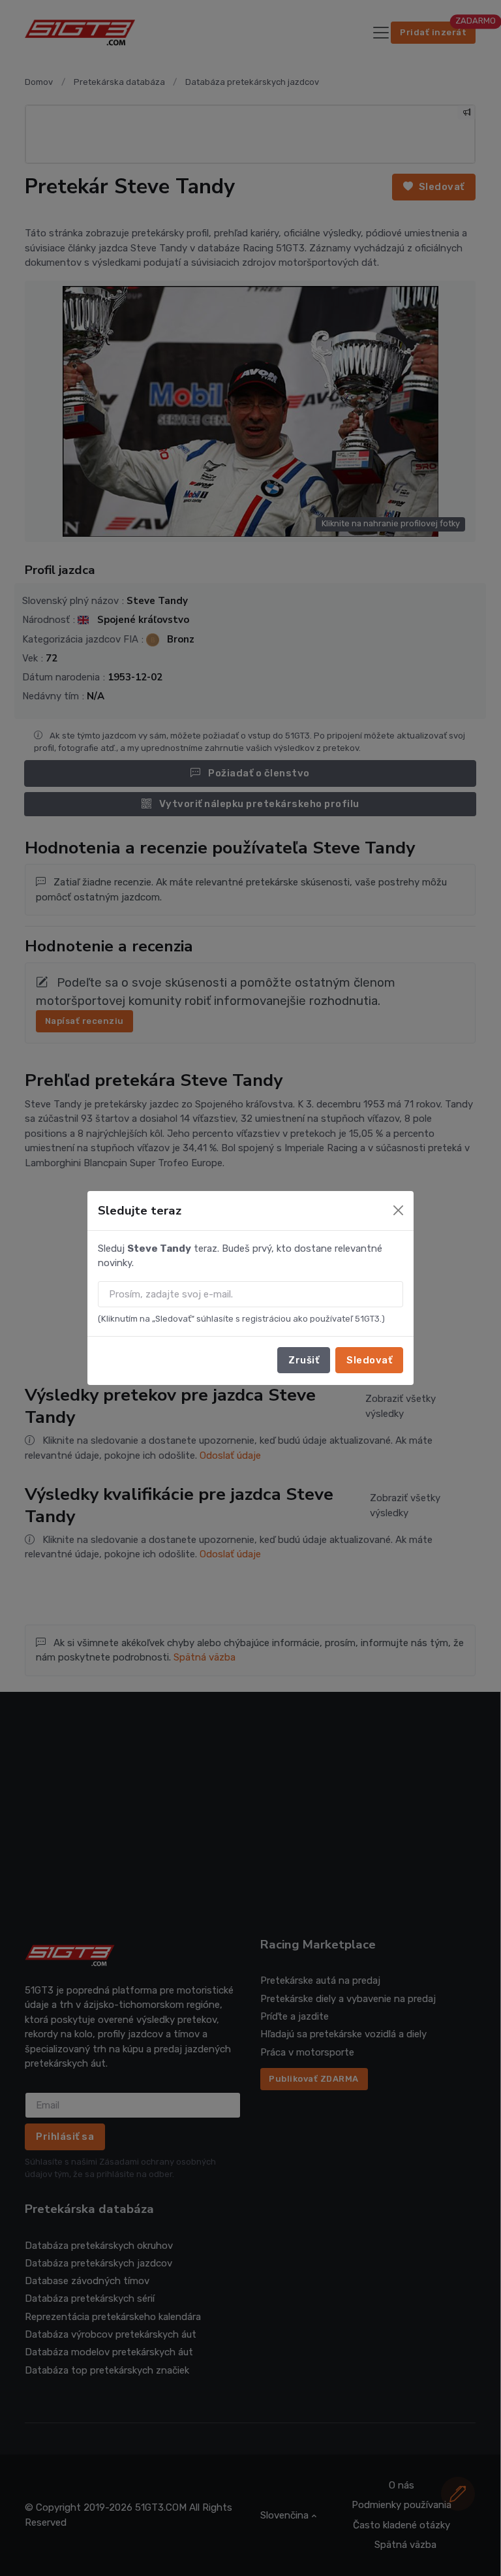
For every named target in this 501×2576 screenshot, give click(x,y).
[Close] (398, 1210)
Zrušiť (304, 1360)
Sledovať (369, 1360)
